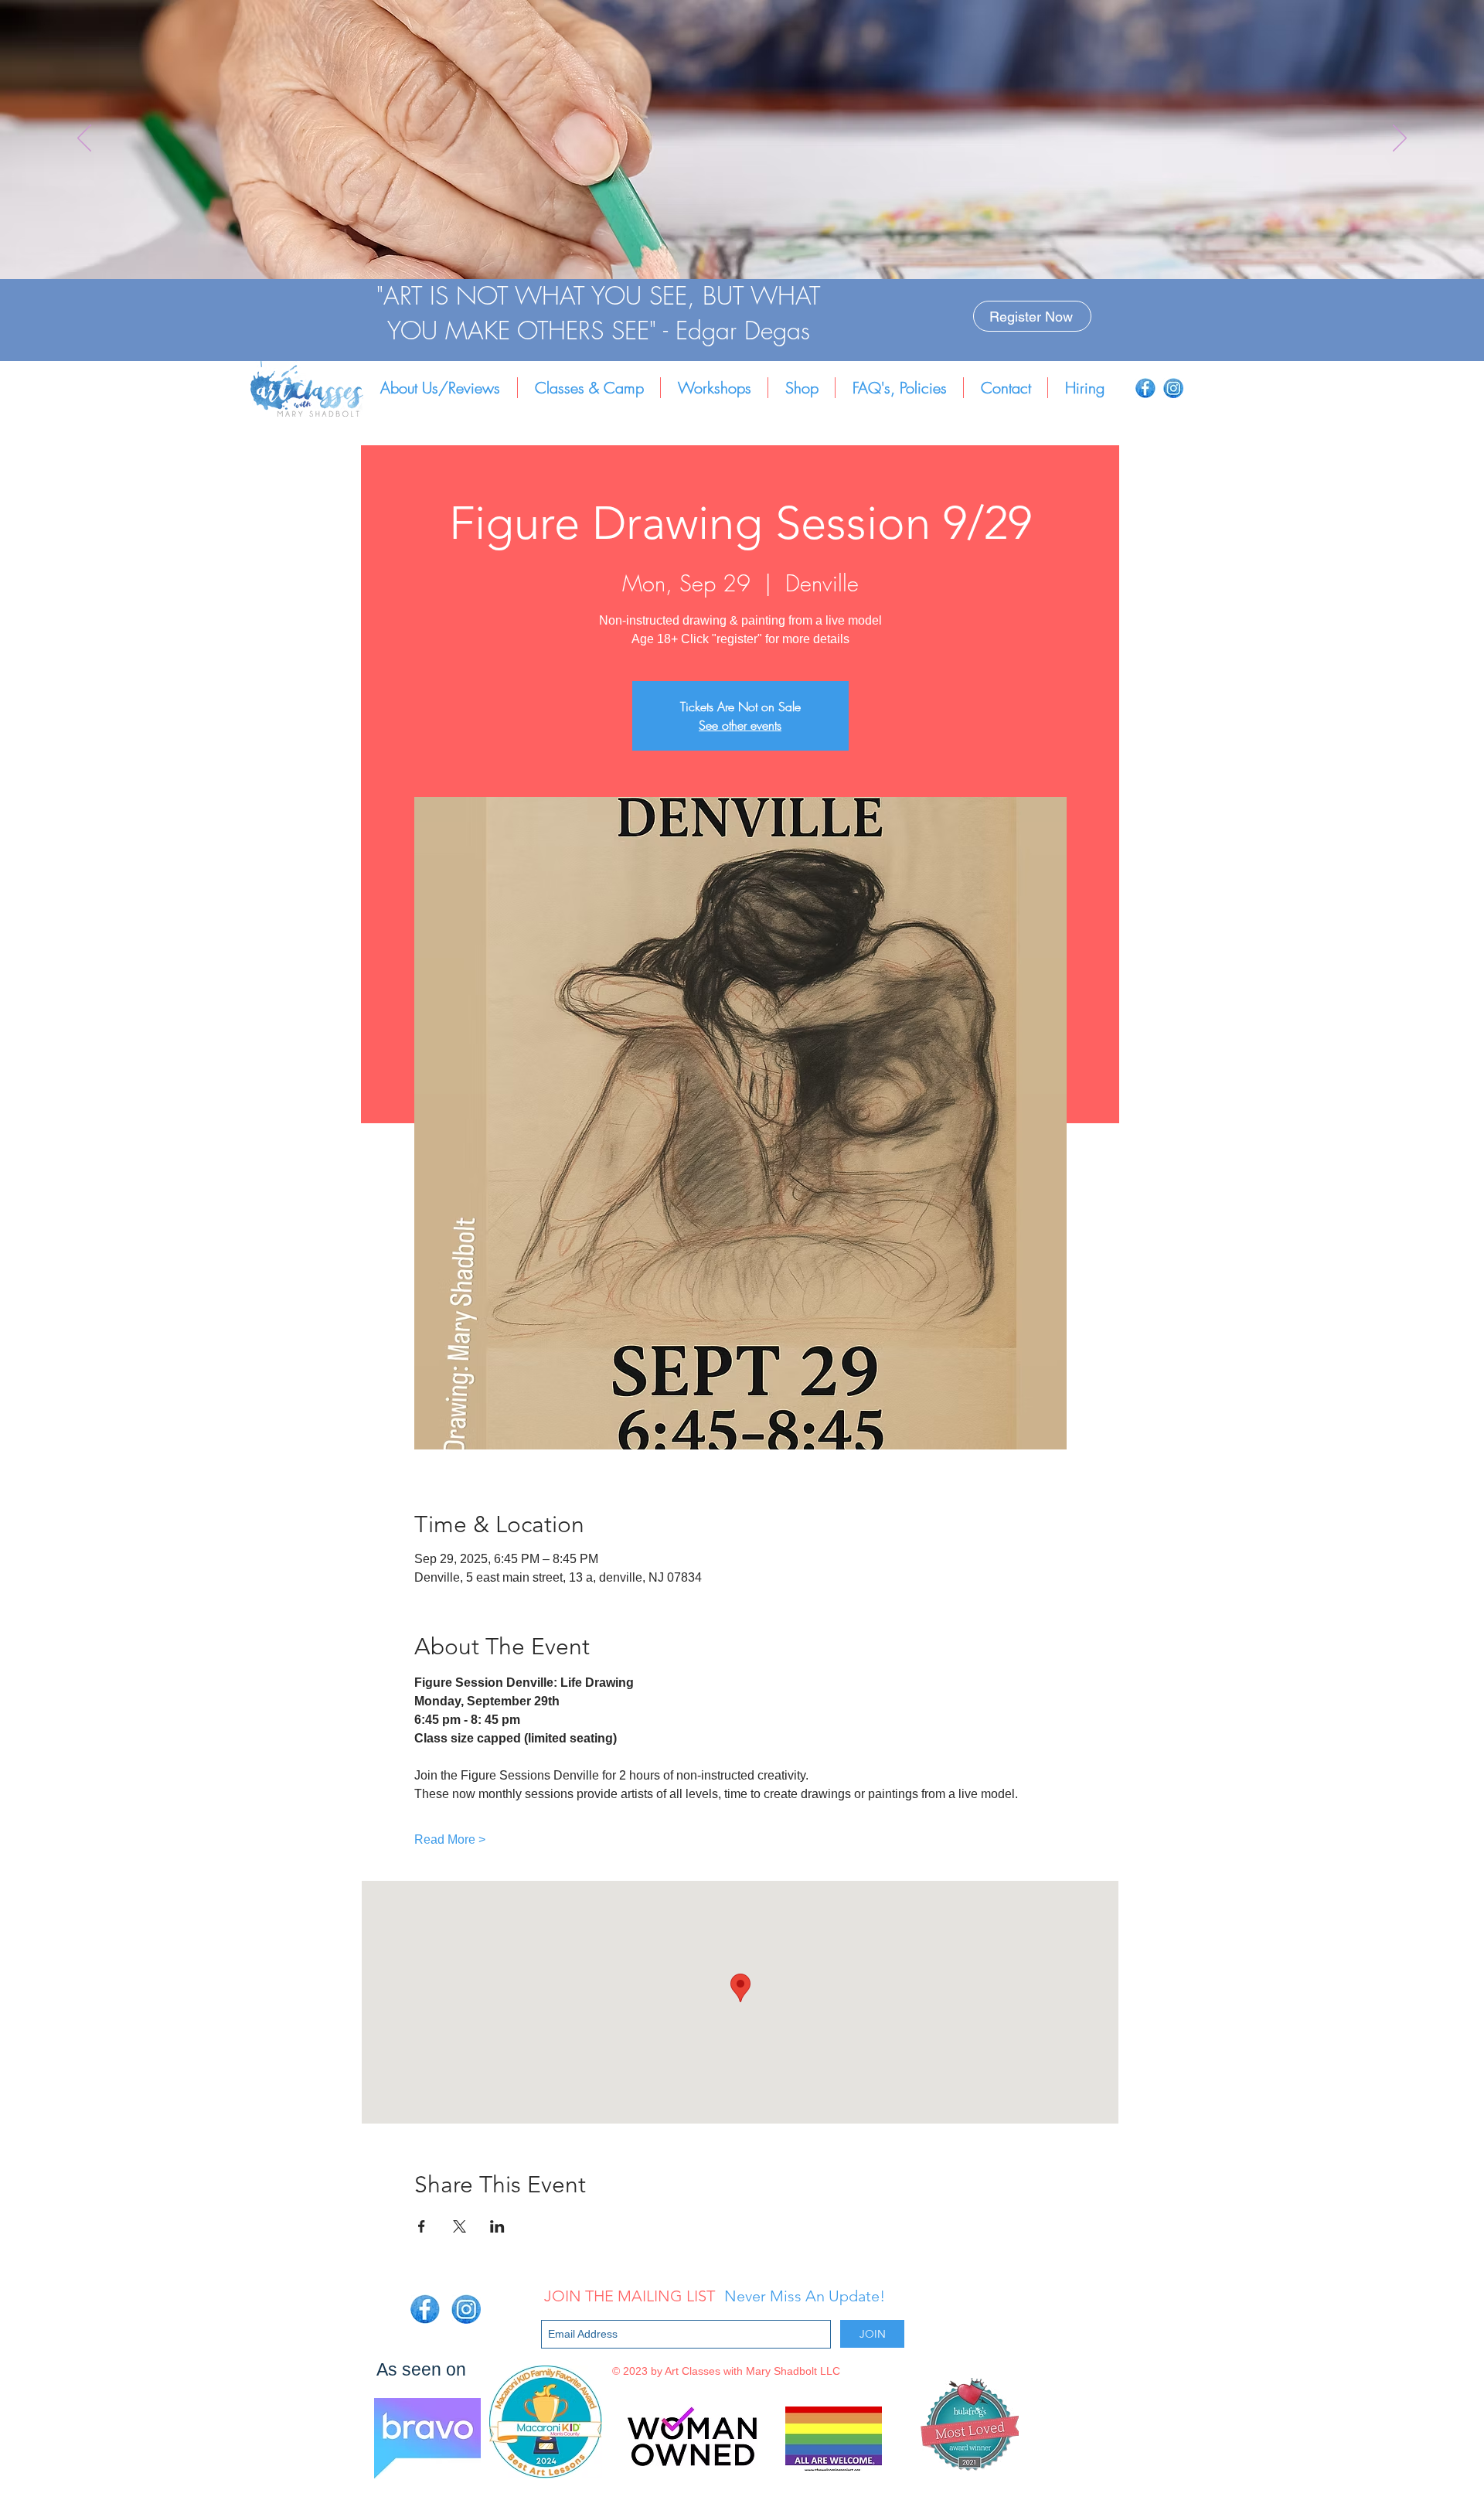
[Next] (1400, 139)
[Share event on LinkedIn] (497, 2226)
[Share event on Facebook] (422, 2226)
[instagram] (1173, 388)
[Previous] (84, 139)
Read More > (450, 1839)
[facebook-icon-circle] (1145, 388)
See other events (740, 725)
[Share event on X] (459, 2226)
